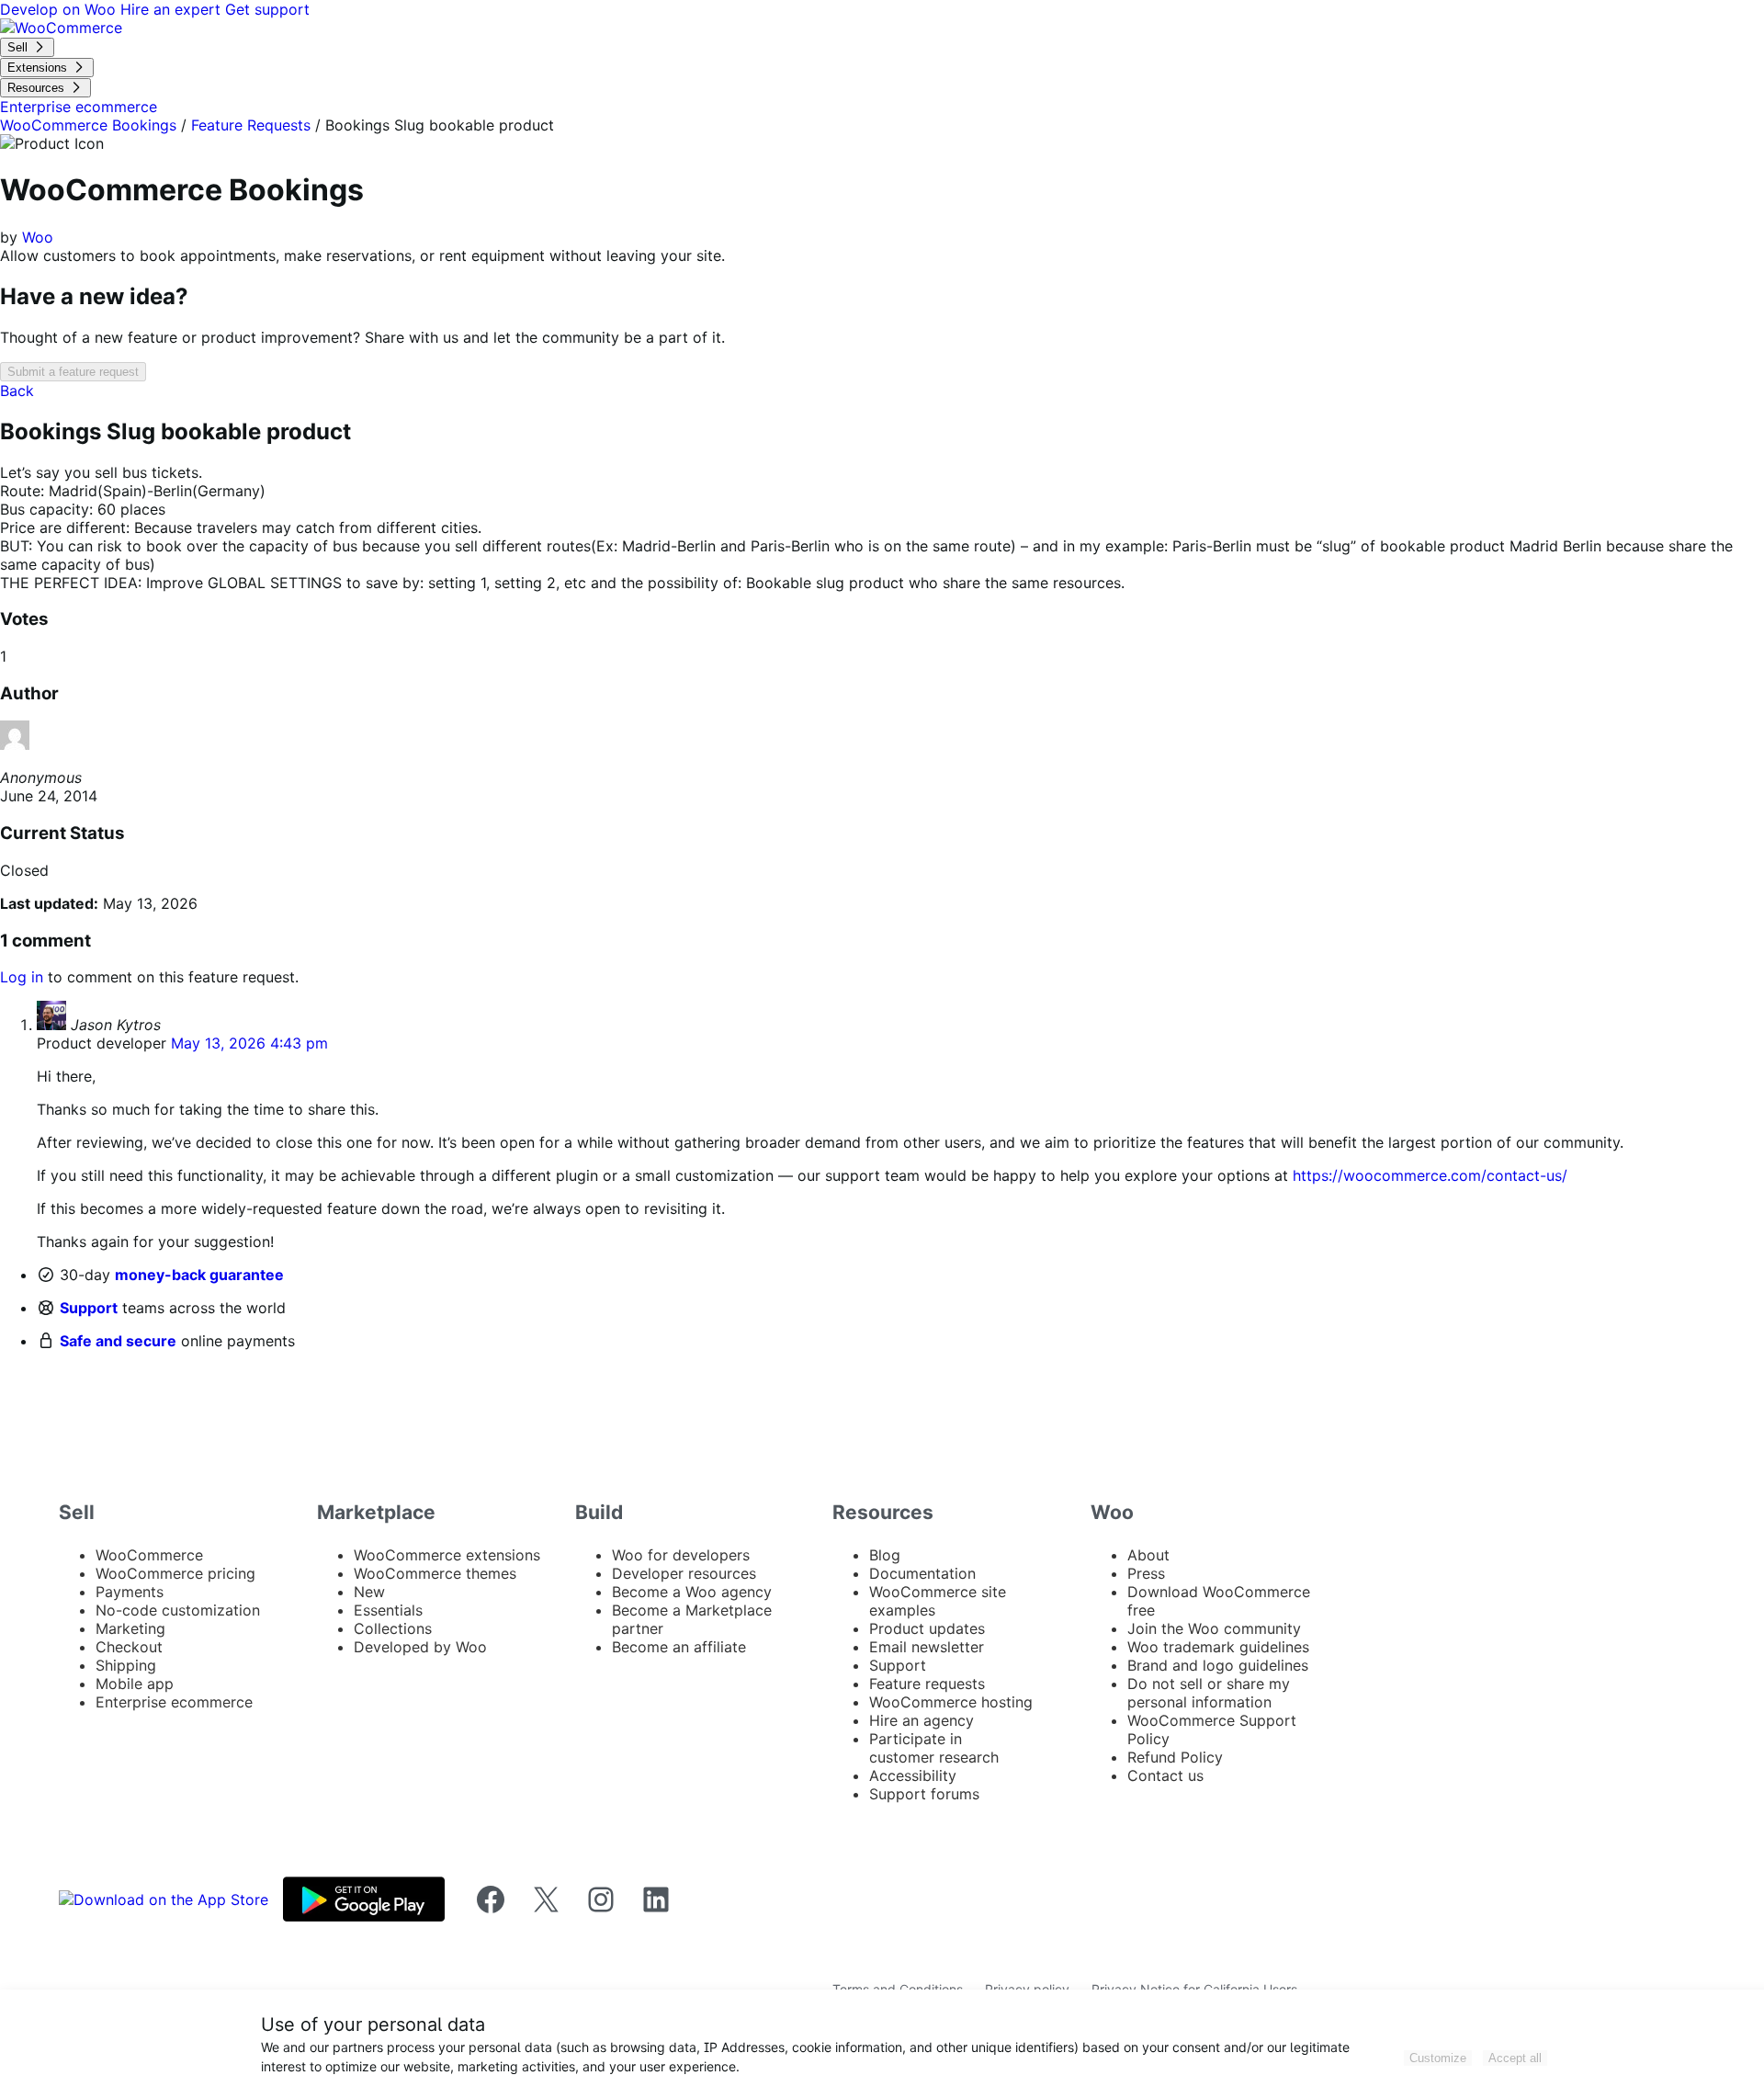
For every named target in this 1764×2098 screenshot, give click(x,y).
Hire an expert (173, 9)
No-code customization (178, 1610)
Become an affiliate (679, 1647)
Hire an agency (922, 1720)
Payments (130, 1592)
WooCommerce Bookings (88, 125)
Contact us (1165, 1775)
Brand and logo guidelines (1218, 1665)
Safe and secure (118, 1341)
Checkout (129, 1647)
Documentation (922, 1573)
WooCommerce (149, 1555)
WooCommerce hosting (951, 1702)
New (369, 1592)
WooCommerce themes (435, 1573)
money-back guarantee (199, 1275)
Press (1146, 1573)
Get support (267, 9)
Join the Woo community (1214, 1628)
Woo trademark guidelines (1218, 1647)
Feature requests (927, 1684)
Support (89, 1308)
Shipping (126, 1665)
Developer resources (684, 1573)
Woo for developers (681, 1555)
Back (17, 391)
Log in (22, 977)
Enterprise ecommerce (174, 1702)
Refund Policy (1175, 1757)
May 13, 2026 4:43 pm (249, 1043)
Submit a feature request (73, 372)
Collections (393, 1628)
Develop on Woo (60, 9)
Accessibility (913, 1775)
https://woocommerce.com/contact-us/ (1430, 1175)
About (1148, 1555)
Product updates (927, 1628)
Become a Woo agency (692, 1592)
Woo (38, 237)
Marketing (130, 1628)
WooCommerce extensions (447, 1555)
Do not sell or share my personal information (1209, 1693)
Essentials (388, 1610)
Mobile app (135, 1684)
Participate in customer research (934, 1748)
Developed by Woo (420, 1647)
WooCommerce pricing (175, 1573)
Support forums (924, 1794)
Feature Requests (251, 125)
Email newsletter (927, 1647)
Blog (885, 1555)
